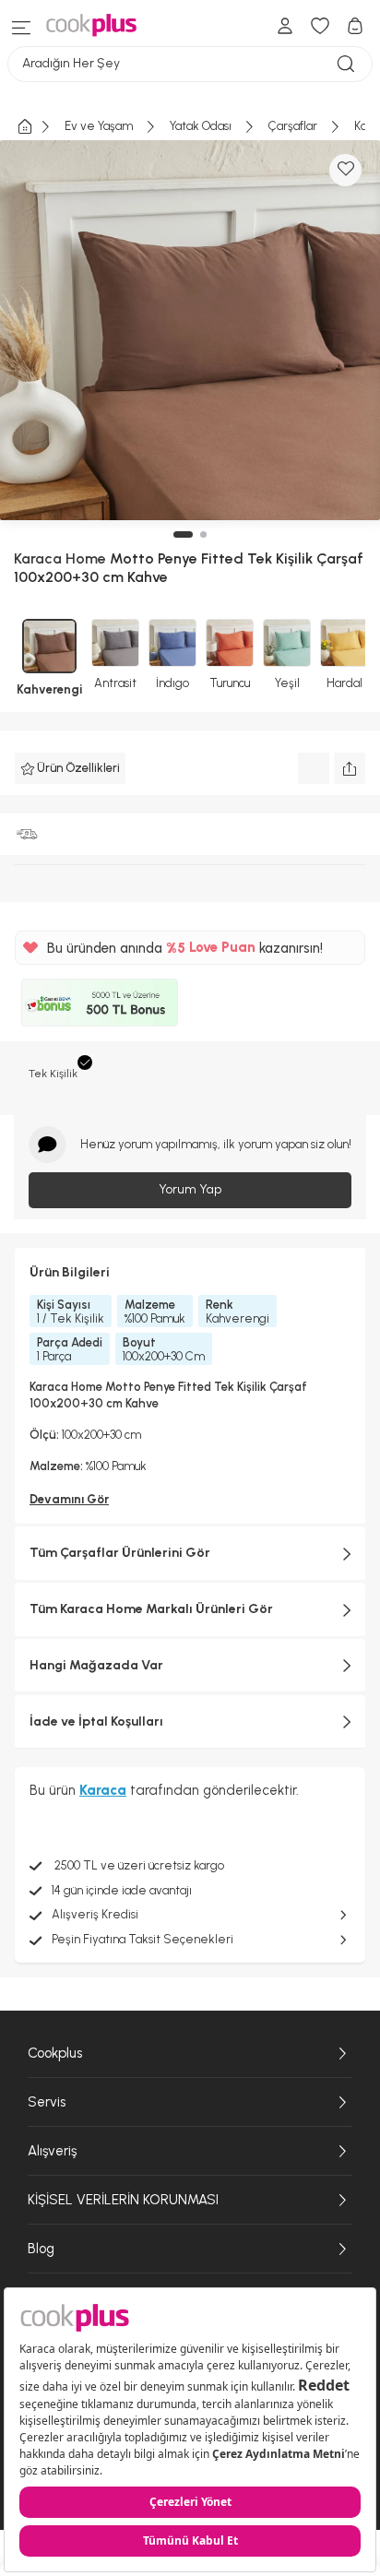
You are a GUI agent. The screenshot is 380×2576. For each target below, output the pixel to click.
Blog (41, 2249)
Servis (47, 2102)
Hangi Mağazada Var (96, 1665)
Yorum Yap (190, 1189)
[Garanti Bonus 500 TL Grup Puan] (100, 1003)
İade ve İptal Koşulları (96, 1721)
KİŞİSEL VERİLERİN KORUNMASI (123, 2200)
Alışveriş (52, 2151)
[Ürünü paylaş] (350, 768)
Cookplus (55, 2053)
